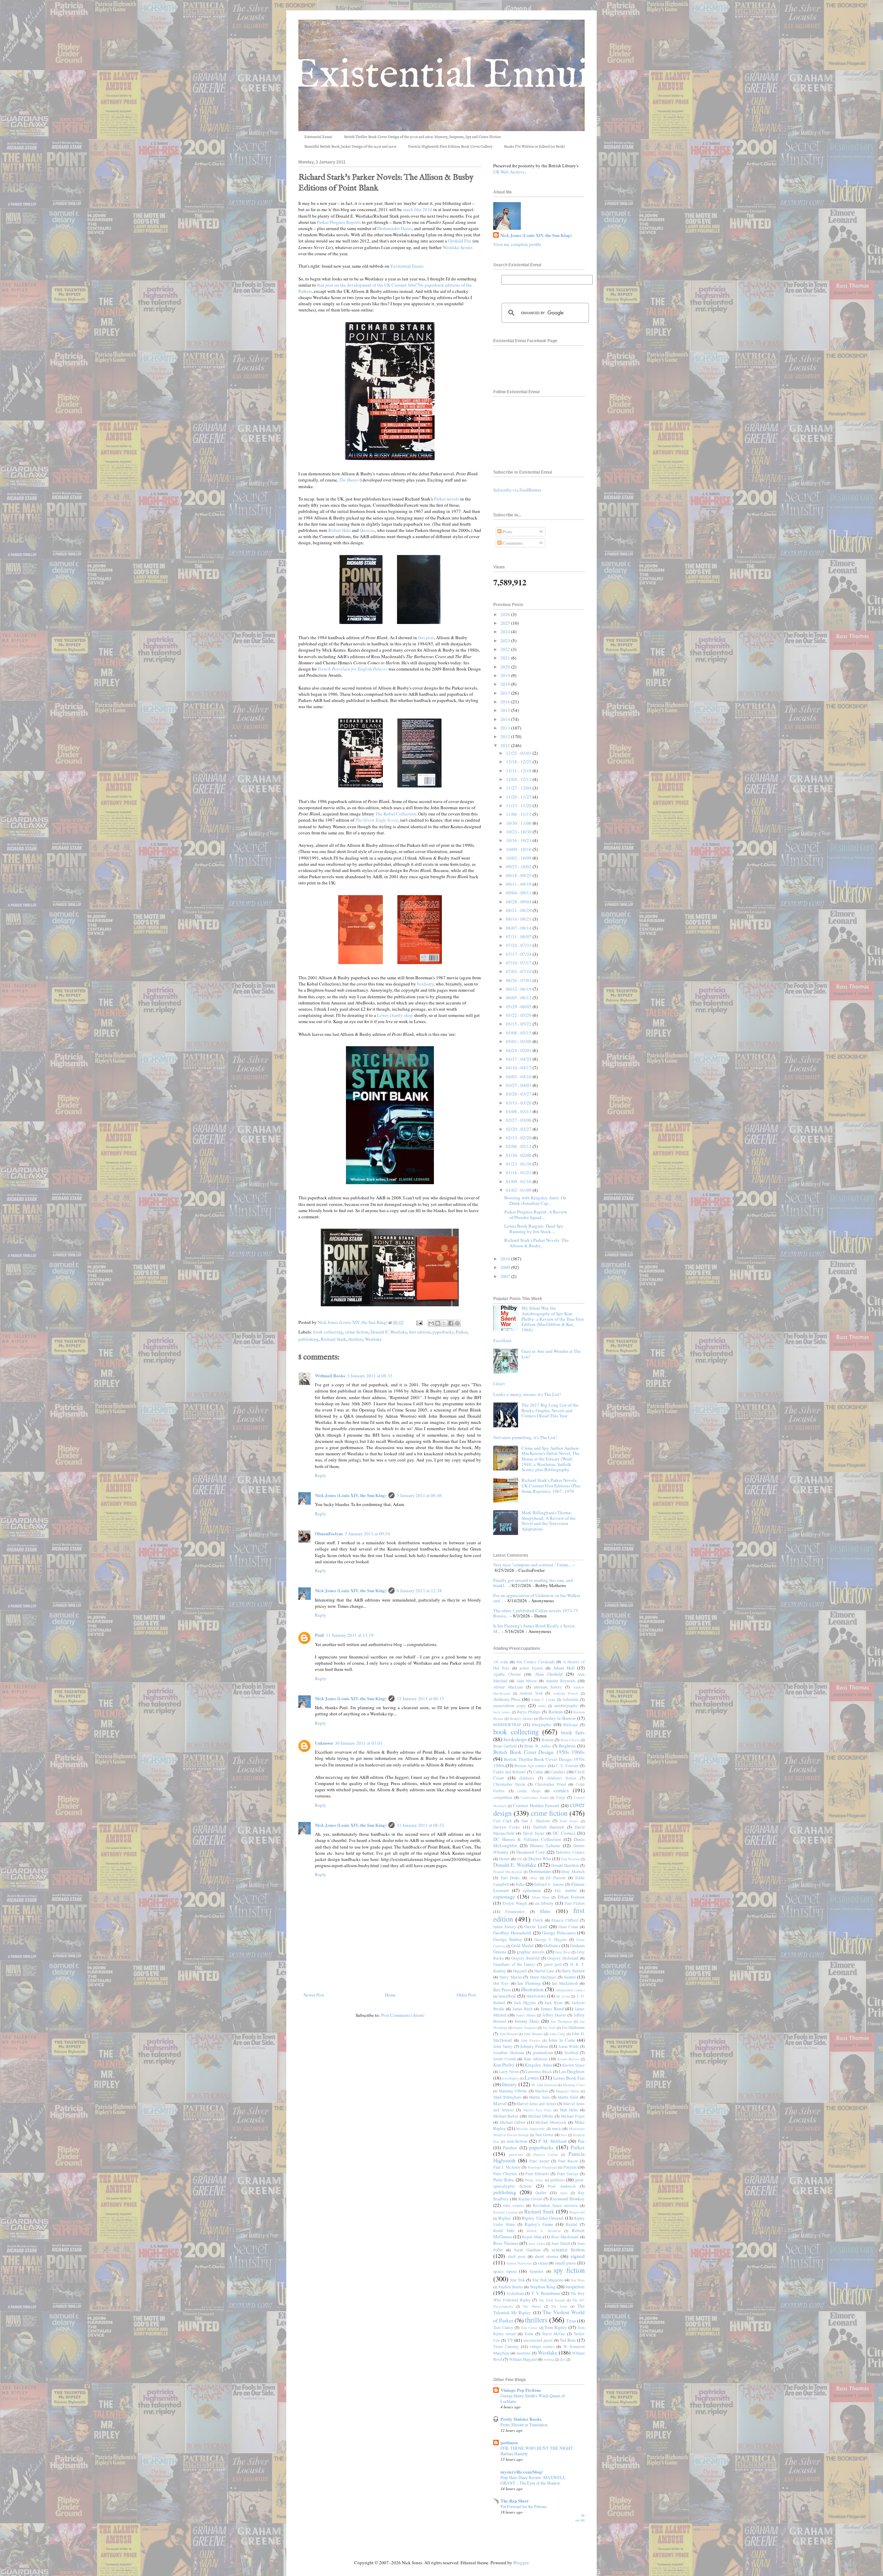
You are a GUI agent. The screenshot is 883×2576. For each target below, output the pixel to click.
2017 (506, 693)
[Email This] (431, 1323)
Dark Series (569, 1821)
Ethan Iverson (571, 1897)
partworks (516, 2154)
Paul (319, 1635)
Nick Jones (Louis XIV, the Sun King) (351, 1495)
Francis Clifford (565, 1920)
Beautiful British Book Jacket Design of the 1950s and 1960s (350, 147)
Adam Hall (564, 1668)
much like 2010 (418, 209)
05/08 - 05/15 (519, 1033)
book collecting (328, 1332)
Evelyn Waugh (515, 1903)
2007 (506, 1276)
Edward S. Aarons (549, 1884)
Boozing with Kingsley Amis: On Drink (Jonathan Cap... (535, 1200)
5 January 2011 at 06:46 (419, 1495)
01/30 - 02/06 (519, 1155)
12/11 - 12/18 (519, 771)
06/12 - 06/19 (519, 989)
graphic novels (531, 1952)
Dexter (504, 1859)
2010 (506, 1259)
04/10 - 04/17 (519, 1068)
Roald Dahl (504, 2231)
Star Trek (518, 2280)
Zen (563, 2359)
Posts (507, 532)
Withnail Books (330, 1375)
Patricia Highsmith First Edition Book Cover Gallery (450, 147)
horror (570, 1977)
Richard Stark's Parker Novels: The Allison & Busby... (537, 1243)
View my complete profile (517, 244)
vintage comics (542, 2346)
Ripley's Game (539, 2224)
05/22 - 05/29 (519, 1015)
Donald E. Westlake (389, 1332)
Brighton (567, 1746)
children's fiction (562, 1778)
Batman (556, 1712)
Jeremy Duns (527, 2021)
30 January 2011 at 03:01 (359, 1743)
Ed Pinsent (556, 1878)
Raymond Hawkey (567, 2199)
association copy (510, 1705)
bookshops (515, 1739)
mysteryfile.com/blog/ (522, 2472)
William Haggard (523, 2359)
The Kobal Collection (396, 814)
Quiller (541, 2193)
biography (542, 1724)
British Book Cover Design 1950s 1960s (539, 1752)
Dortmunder (540, 1871)
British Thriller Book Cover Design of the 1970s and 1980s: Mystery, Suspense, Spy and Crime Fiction (422, 137)
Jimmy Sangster (525, 2028)
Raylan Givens (530, 2199)
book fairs (573, 1732)
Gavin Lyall (536, 1926)
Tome (529, 2334)
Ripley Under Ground (543, 2218)
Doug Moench (573, 1871)
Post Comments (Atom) (403, 2015)
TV (510, 2340)
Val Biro (568, 2340)
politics (558, 2180)
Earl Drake (510, 1878)
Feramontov (515, 1911)
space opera (505, 2271)
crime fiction (357, 1332)
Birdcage (571, 1725)
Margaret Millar (568, 2091)
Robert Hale (340, 530)
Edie (520, 1884)
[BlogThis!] (438, 1323)
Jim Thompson (561, 2021)
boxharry (425, 984)
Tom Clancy (503, 2327)
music (557, 2128)
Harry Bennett (573, 1971)
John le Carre (562, 2040)
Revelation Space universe (555, 2205)
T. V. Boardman (546, 2293)
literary (509, 2084)
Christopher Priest (550, 1784)
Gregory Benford (525, 1958)
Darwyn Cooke (507, 1827)
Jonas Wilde (569, 2046)
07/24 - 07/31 (519, 945)
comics (561, 1790)
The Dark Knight (552, 2300)
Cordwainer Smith (535, 1797)
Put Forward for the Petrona (523, 2506)
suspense (575, 2286)
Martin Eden (568, 2097)
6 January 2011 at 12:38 (419, 1591)
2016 (506, 702)
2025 (506, 623)
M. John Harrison (544, 2085)
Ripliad (572, 2224)
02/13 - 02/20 (519, 1138)
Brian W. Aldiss (538, 1746)
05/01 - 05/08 (519, 1041)
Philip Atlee (534, 2180)
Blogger (521, 2563)
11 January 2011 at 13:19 (350, 1635)
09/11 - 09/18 (519, 884)
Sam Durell (561, 2243)
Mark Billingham (507, 2097)
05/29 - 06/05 (519, 1007)
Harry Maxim (510, 1977)
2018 (506, 684)
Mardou (541, 2091)
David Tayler (534, 1833)
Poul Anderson (562, 2186)
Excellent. (503, 1340)
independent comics (570, 1990)
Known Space (573, 2065)
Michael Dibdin (541, 2116)
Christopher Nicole (509, 1784)
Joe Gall (549, 2028)
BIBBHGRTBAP (507, 1725)
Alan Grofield (549, 1674)
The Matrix (532, 2306)
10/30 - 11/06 (519, 823)
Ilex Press (502, 1990)
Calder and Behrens (509, 1772)
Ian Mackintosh (565, 1983)
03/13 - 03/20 (519, 1103)
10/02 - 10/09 (519, 858)
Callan (538, 1772)
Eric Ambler (565, 1890)
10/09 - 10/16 (519, 849)
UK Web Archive (509, 172)
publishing (309, 1339)
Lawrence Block (539, 2072)
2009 (506, 1267)
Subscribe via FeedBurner (517, 490)
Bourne (548, 1740)
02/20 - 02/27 (519, 1129)
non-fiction (517, 2141)
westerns (523, 2353)
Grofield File (460, 241)
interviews (536, 1996)
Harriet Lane (544, 1971)
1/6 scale (501, 1662)
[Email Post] (419, 1322)
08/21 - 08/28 (519, 910)
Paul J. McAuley (507, 2167)
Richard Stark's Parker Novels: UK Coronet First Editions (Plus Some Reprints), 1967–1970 (551, 1485)
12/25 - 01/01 (519, 753)
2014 (506, 719)
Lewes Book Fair (569, 2078)
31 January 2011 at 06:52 (420, 1825)
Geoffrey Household (512, 1933)
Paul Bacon (568, 2161)
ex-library (544, 1903)
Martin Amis (539, 2097)
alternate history (548, 1687)
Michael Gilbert (513, 2122)
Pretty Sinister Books (521, 2419)
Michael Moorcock (551, 2122)
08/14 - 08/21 (519, 919)
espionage (504, 1896)
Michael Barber (506, 2116)
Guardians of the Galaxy (514, 1964)
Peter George (568, 2174)
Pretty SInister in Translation (524, 2425)
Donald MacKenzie (508, 1872)
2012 (506, 736)
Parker (461, 1332)
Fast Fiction (575, 1903)
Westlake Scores (458, 247)
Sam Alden (537, 2243)
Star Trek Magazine (548, 2280)
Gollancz (552, 1945)
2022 (506, 649)
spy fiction (569, 2270)
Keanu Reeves (568, 2059)
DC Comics (564, 1833)
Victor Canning (506, 2346)
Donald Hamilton (565, 1865)
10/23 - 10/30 (519, 832)
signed (578, 2256)
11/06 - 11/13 (519, 814)
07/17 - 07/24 (519, 954)
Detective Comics (570, 1852)
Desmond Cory (531, 1852)
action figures (531, 1668)
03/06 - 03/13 (519, 1111)
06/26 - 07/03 (519, 980)
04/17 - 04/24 (519, 1059)
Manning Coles (574, 2085)
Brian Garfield (505, 1746)
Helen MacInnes (543, 1977)
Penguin (570, 2167)
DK (519, 1859)
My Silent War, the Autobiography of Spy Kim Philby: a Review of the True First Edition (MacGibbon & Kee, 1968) (553, 1319)
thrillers (356, 1339)
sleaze (543, 2263)
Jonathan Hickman (509, 2053)
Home (390, 1995)
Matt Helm (569, 2110)
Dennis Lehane (545, 1845)
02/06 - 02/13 (519, 1146)
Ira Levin (563, 1996)
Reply (321, 1475)
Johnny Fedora (534, 2046)
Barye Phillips (529, 1712)
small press (565, 2263)
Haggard (520, 1971)
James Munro (526, 2015)
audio (542, 1706)
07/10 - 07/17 (519, 963)
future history (505, 1927)
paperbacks (443, 1332)
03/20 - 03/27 (519, 1094)
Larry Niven (509, 2072)
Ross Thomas (506, 2243)
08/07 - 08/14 (519, 928)
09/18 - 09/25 (519, 875)
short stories (547, 2256)
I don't (499, 1384)
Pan (581, 2141)
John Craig (557, 2034)
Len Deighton (572, 2071)
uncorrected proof (538, 2340)
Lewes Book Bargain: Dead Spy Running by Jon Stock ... (534, 1229)
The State (559, 2306)
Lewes (532, 2078)
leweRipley (510, 2078)
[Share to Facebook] (451, 1323)
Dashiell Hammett (549, 1827)
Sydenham (515, 2293)
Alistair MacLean (508, 1687)
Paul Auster (539, 2161)
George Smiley (508, 1939)
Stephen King (543, 2287)
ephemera (532, 1890)
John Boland (509, 2034)
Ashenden (570, 1699)
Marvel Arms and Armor (536, 2104)
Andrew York (531, 1693)
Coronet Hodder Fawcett (536, 1805)
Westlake (373, 1339)
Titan (571, 2321)
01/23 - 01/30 (519, 1164)
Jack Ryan (554, 2003)
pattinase (509, 2442)
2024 (506, 632)
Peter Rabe (504, 2180)
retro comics (513, 2205)
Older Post (466, 1995)
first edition (420, 1332)
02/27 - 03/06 (519, 1120)
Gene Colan (568, 1927)
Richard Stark (334, 1339)
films (545, 1911)
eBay (533, 1878)
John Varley (503, 2046)
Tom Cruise (529, 2328)
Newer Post (314, 1995)
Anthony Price (507, 1699)
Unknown (324, 1743)
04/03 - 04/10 (519, 1077)
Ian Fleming (529, 1983)
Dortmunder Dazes (395, 228)
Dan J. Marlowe (536, 1821)
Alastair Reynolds (561, 1681)
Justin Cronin (505, 2059)
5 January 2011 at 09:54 (368, 1534)
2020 (506, 667)
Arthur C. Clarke (543, 1700)
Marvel (500, 2103)
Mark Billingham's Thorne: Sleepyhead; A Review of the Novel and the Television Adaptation (549, 1521)
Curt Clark (503, 1821)
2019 (506, 675)
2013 (506, 728)
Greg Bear (562, 1952)
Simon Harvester (519, 2263)
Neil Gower (544, 2135)
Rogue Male (532, 2237)
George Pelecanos (559, 1933)
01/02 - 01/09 (519, 1190)
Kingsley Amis (538, 2065)
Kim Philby (504, 2065)
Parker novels (447, 499)
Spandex (537, 2271)
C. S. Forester (567, 1766)
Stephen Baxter (510, 2287)
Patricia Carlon (546, 2154)
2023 (506, 641)
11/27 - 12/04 (519, 788)
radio (564, 2193)
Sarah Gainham (527, 2250)
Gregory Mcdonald (563, 1958)
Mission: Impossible (531, 2129)
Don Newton (570, 1859)
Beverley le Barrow (557, 1718)
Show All (580, 2518)
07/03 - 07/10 (519, 971)
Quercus (367, 530)
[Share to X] (444, 1323)
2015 (506, 710)
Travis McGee (553, 2334)
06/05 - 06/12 (519, 998)
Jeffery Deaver (554, 2015)
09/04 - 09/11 (519, 893)
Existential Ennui (318, 137)
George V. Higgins (550, 1939)
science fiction (568, 2249)
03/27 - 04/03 (519, 1085)
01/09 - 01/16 (519, 1181)
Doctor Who (540, 1859)
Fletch (538, 1920)
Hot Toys (501, 1983)
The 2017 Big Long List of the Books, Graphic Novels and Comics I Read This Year (550, 1410)
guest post (553, 1964)
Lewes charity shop (395, 1015)
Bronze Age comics (531, 1766)
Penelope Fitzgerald (542, 2167)
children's (527, 1778)
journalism (543, 2052)
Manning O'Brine (513, 2091)
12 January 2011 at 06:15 (420, 1698)
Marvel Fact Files (537, 2110)
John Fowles (530, 2040)
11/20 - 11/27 (519, 797)
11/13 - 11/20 (519, 805)
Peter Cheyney (505, 2174)
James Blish (523, 2009)
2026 (506, 614)
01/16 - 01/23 (519, 1172)
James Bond (552, 2009)
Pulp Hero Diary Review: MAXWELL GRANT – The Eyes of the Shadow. (533, 2480)
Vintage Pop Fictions (521, 2390)
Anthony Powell (566, 1693)
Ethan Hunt (541, 1897)
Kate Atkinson (536, 2059)
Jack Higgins (525, 2003)
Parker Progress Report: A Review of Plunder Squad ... (536, 1215)
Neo (564, 2135)
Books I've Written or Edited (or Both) (534, 147)
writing (549, 2359)
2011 (506, 745)
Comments (512, 543)
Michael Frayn (573, 2116)
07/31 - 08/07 (519, 937)
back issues (502, 1712)
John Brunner (534, 2034)
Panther (510, 2148)
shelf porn (517, 2256)
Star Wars (578, 2280)
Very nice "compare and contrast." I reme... (532, 1565)
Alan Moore (527, 1681)
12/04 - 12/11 (519, 779)
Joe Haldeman (573, 2027)
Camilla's (558, 1772)
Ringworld (577, 2212)
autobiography (566, 1706)
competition (503, 1797)
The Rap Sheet (514, 2501)
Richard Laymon (505, 2212)
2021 (506, 658)
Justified (571, 2053)
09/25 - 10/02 (519, 866)
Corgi (561, 1797)
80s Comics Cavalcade (535, 1662)
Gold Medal (522, 1945)
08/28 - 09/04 (519, 902)
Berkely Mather (521, 1718)
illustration (532, 1989)
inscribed (507, 1996)
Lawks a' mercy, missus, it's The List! (527, 1394)
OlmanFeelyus (329, 1533)
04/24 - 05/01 (519, 1050)
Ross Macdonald (565, 2237)
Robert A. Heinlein (544, 2231)
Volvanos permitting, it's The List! (525, 1437)
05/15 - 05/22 (519, 1024)
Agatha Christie (507, 1674)
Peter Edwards (537, 2174)
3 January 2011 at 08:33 (370, 1376)
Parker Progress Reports (339, 222)
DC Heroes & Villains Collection (527, 1839)
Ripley (505, 2218)
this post (426, 637)
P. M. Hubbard (553, 2141)
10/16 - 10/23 (519, 840)
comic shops (529, 1791)
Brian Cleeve (570, 1740)
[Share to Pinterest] (457, 1323)
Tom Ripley (556, 2327)
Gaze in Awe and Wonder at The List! (551, 1354)
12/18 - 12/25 (519, 762)
